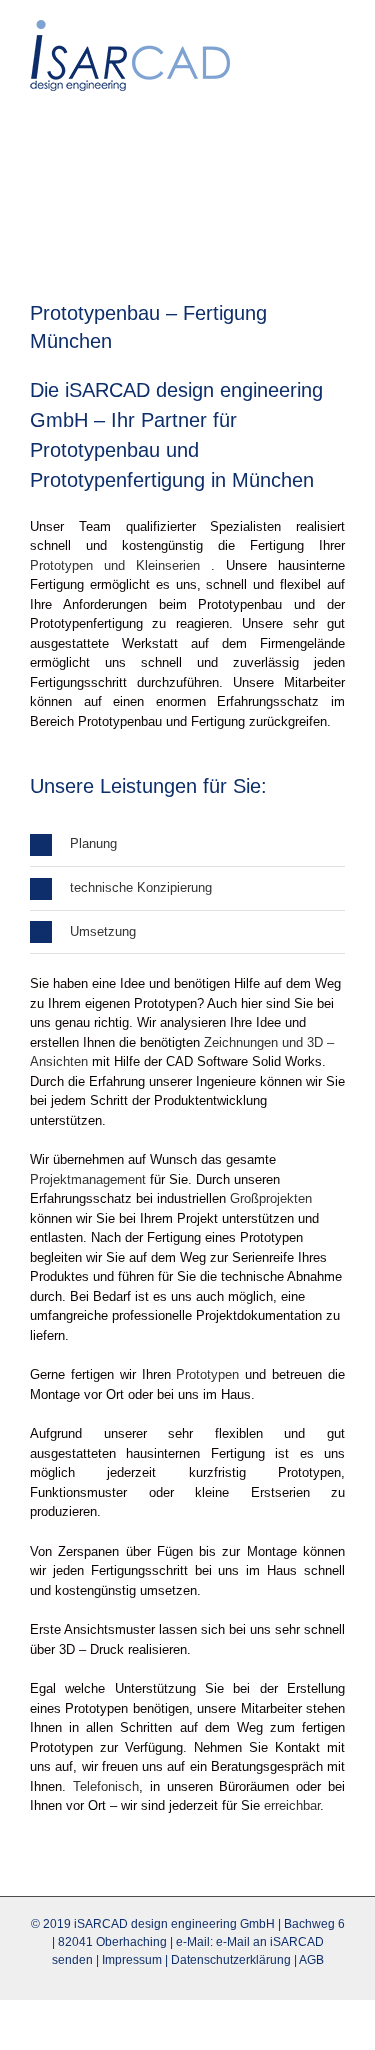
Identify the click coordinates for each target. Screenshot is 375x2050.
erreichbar (292, 1805)
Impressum (132, 1960)
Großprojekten (271, 1198)
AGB (311, 1960)
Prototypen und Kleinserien (115, 565)
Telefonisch (106, 1786)
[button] (187, 844)
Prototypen (207, 1374)
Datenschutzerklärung (231, 1960)
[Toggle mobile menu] (337, 30)
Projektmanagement (88, 1179)
